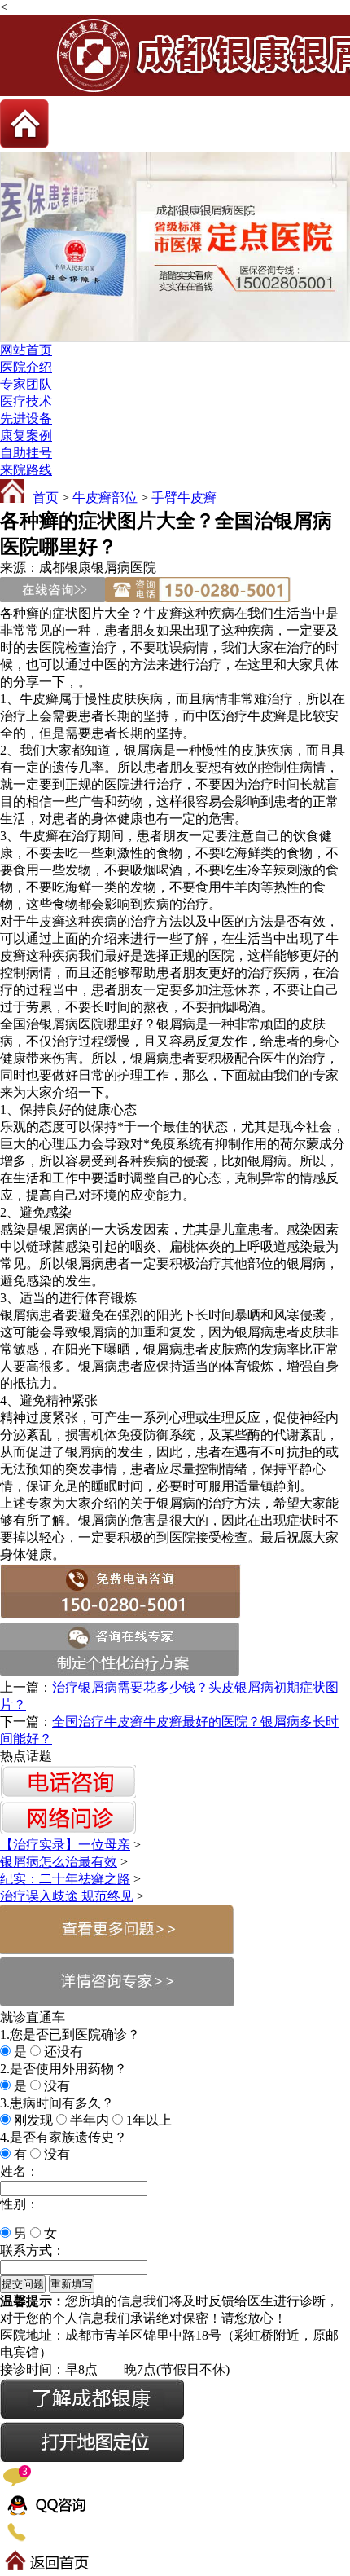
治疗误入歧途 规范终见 (67, 1896)
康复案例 (26, 436)
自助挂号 (26, 453)
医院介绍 (26, 367)
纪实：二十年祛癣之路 (65, 1879)
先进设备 (26, 418)
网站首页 (26, 350)
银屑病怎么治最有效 (59, 1862)
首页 (46, 498)
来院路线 (26, 470)
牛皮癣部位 (105, 498)
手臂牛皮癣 (184, 498)
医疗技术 (26, 401)
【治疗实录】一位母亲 (65, 1845)
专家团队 (26, 384)
